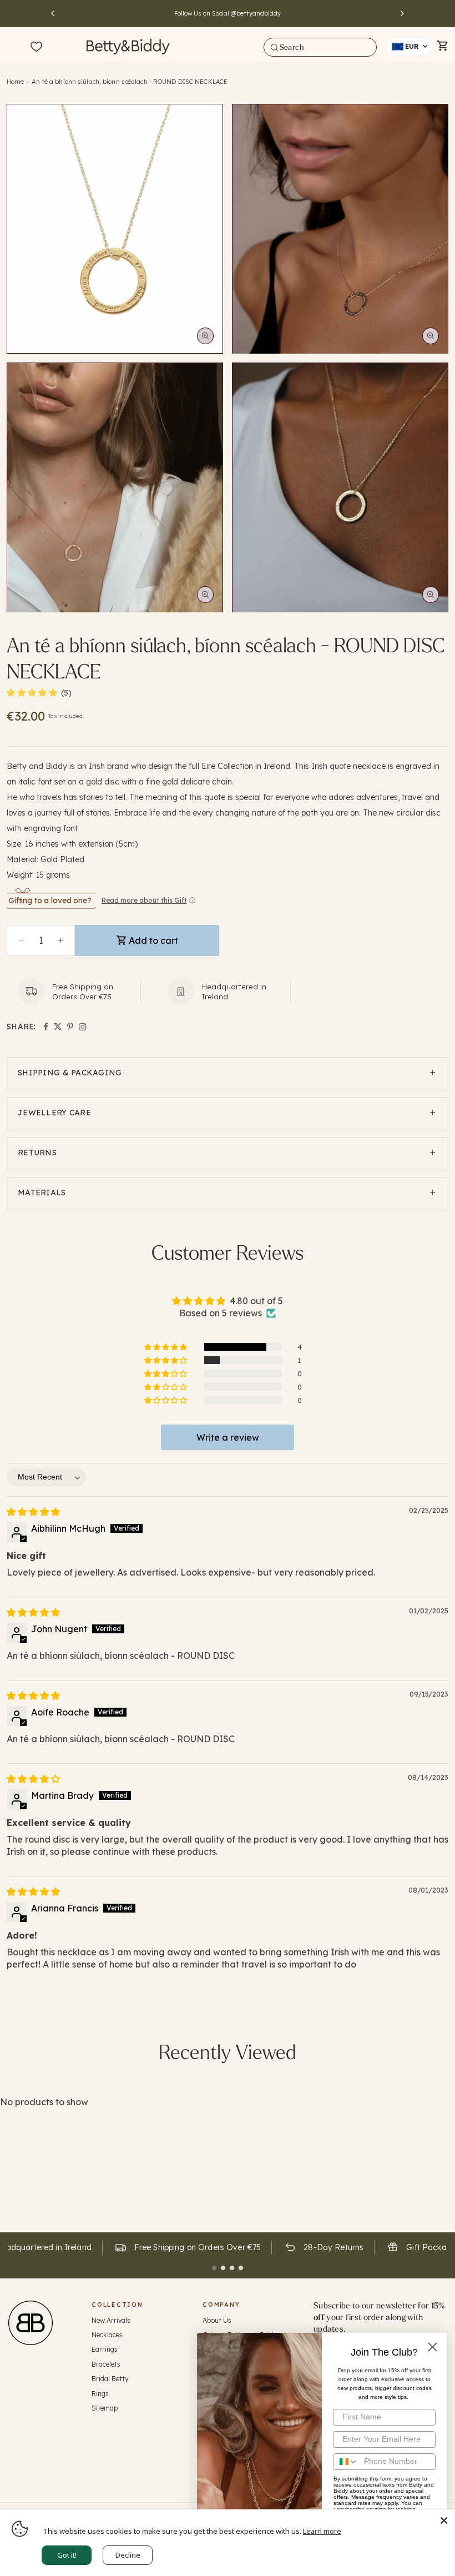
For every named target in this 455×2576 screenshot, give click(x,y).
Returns (37, 1153)
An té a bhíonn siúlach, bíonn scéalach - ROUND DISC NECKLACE (130, 82)
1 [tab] (214, 2268)
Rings (100, 2394)
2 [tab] (223, 2268)
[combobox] (320, 47)
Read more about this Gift (144, 900)
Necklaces (107, 2335)
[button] (255, 47)
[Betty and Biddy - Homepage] (128, 46)
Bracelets (106, 2364)
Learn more (322, 2531)
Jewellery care (54, 1113)
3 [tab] (232, 2268)
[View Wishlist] (36, 47)
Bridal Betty (110, 2379)
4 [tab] (241, 2268)
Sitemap (105, 2408)
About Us (217, 2320)
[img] (33, 1512)
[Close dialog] (433, 2347)
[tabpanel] (187, 2248)
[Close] (444, 2520)
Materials (42, 1193)
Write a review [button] (228, 1437)
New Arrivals (111, 2320)
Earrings (105, 2349)
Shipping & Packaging (70, 1073)
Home (15, 82)
